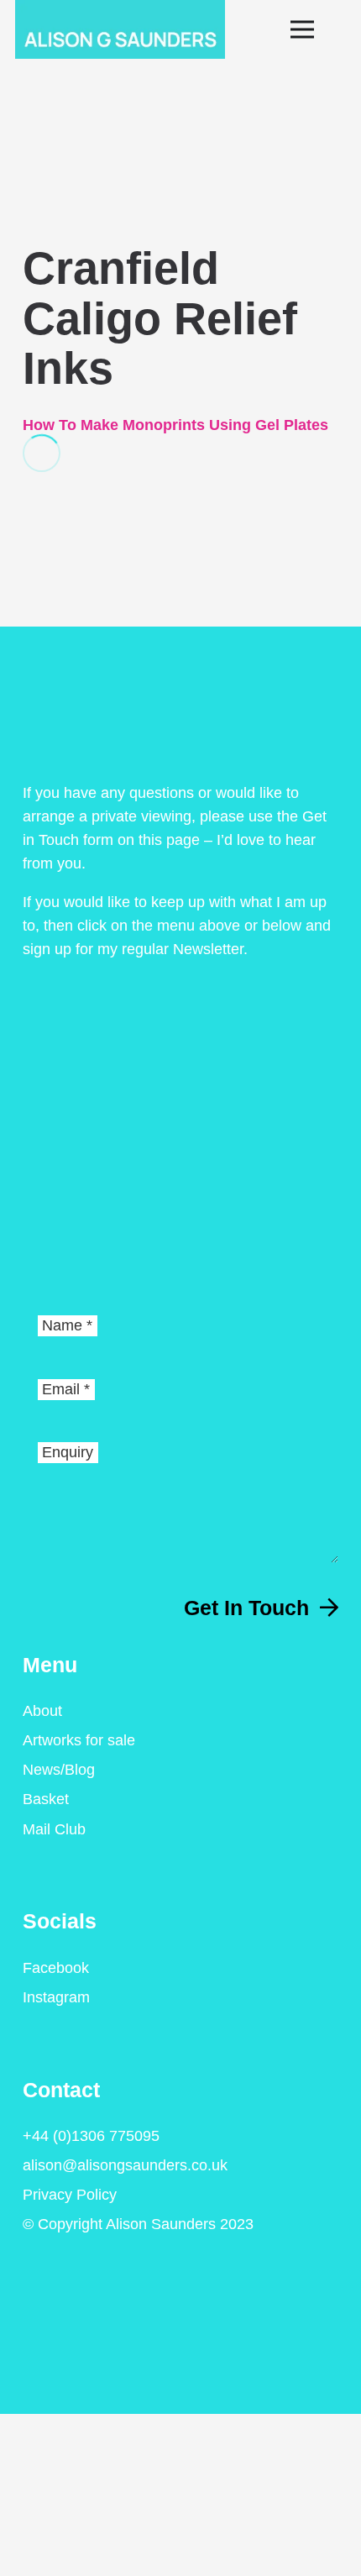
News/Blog (59, 1770)
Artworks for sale (79, 1740)
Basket (46, 1799)
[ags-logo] (120, 29)
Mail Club (54, 1829)
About (42, 1711)
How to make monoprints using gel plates (175, 425)
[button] (319, 29)
